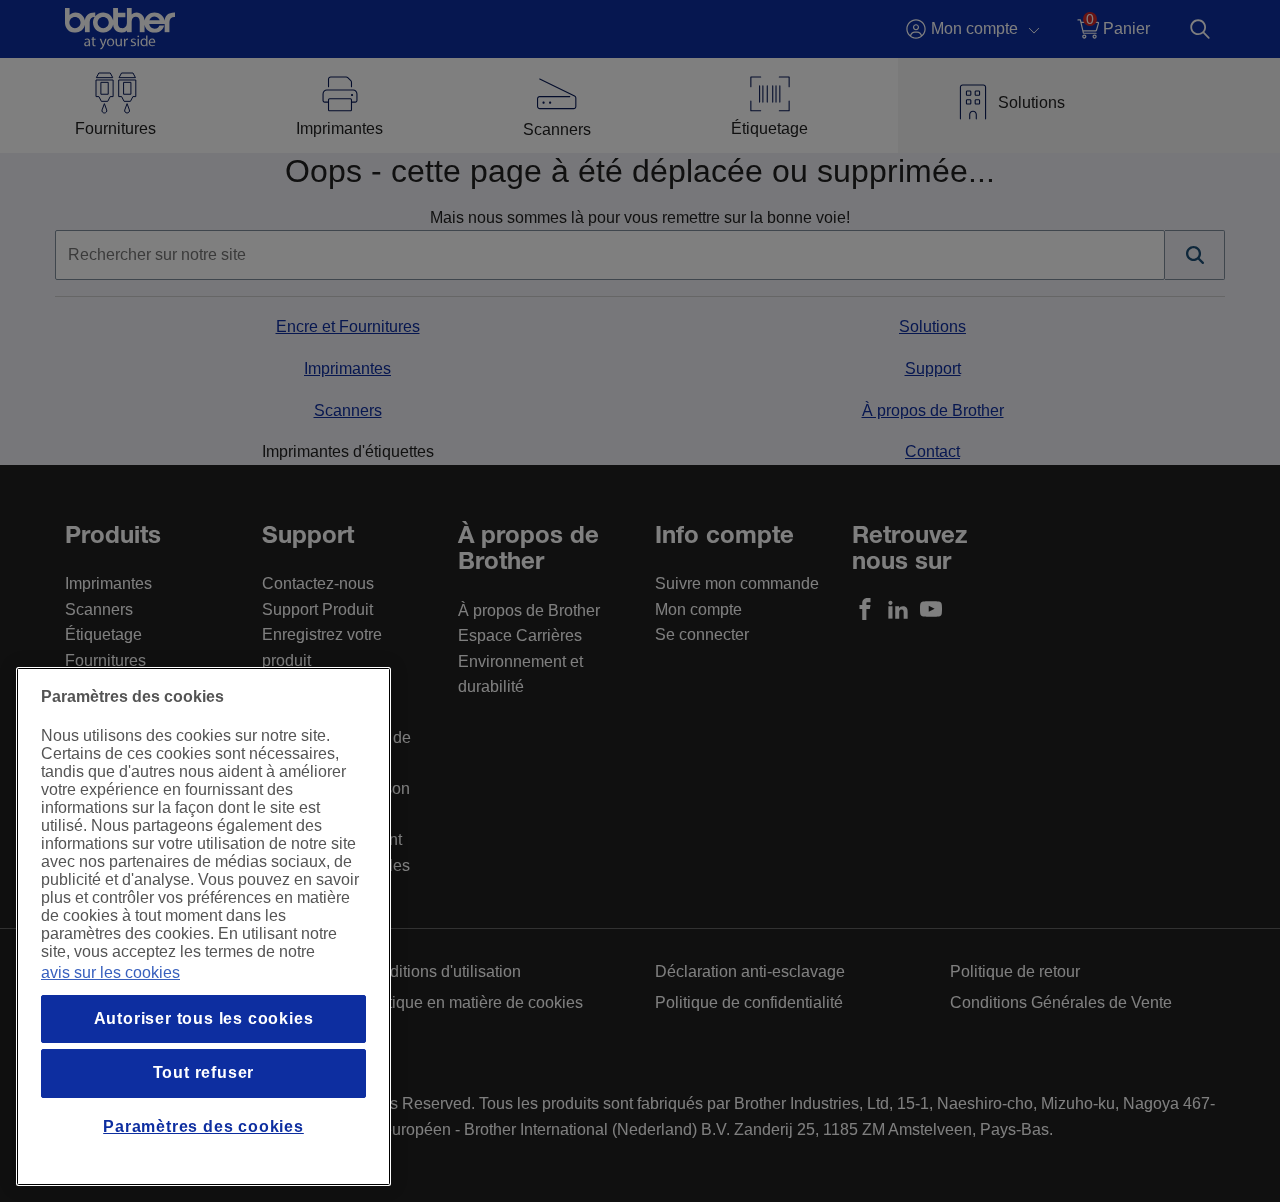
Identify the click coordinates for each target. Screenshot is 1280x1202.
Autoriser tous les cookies (204, 1018)
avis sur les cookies (110, 972)
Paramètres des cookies (203, 1126)
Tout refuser (204, 1072)
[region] (203, 926)
